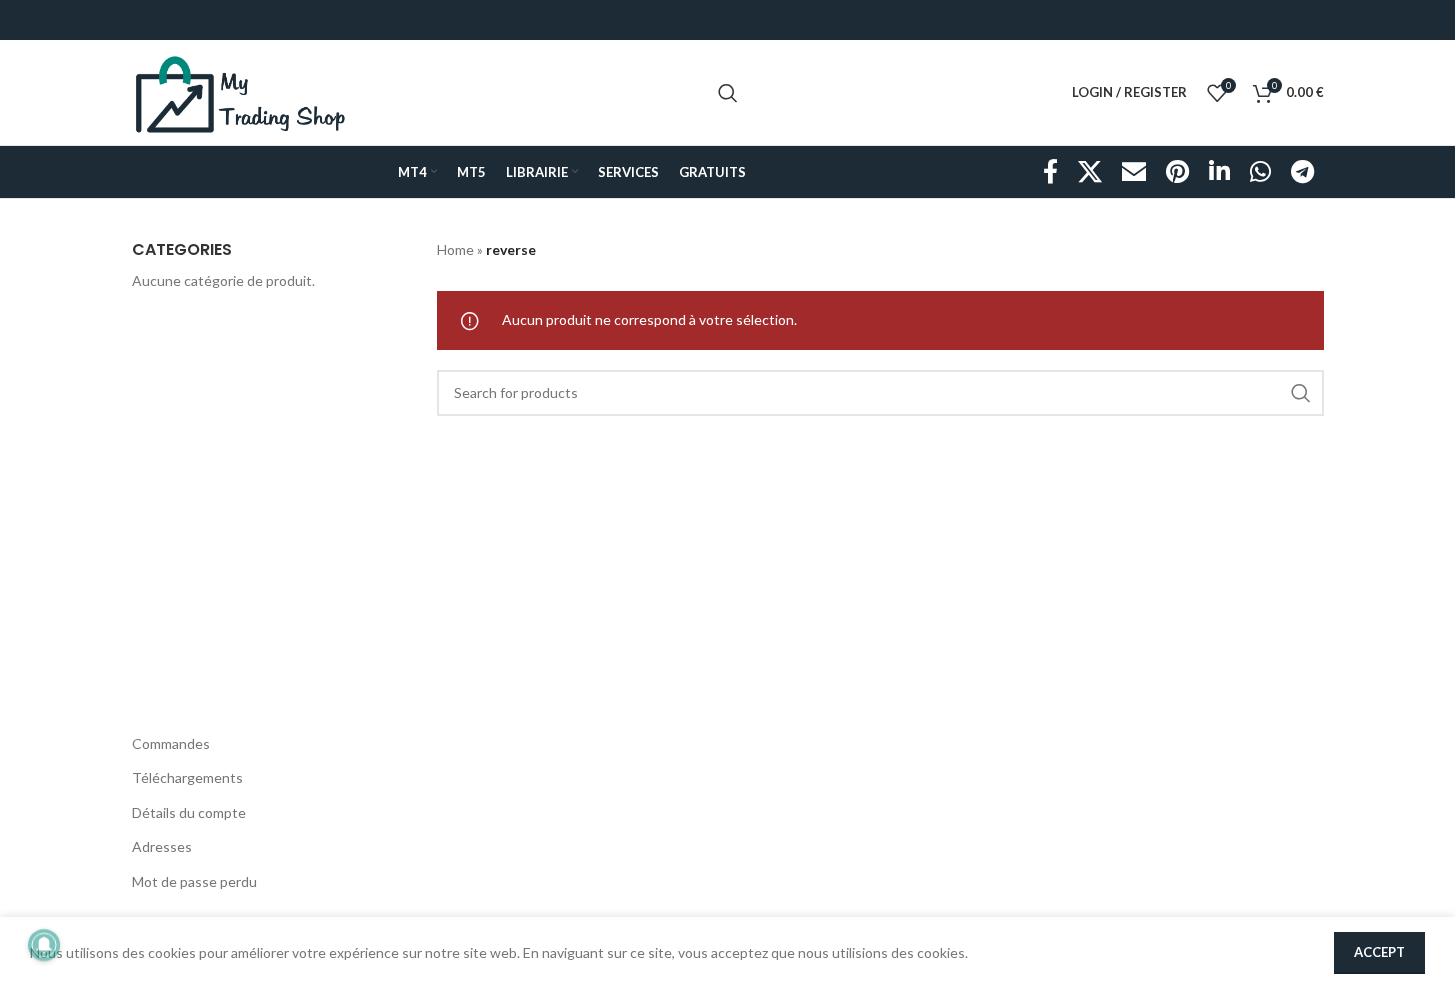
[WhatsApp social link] (1260, 172)
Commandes (171, 743)
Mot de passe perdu (194, 881)
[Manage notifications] (44, 945)
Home (455, 249)
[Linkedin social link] (1219, 172)
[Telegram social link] (1302, 172)
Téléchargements (187, 777)
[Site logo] (240, 90)
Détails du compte (189, 812)
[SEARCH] (1301, 393)
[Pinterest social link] (1177, 172)
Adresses (162, 846)
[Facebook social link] (1050, 172)
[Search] (728, 93)
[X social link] (1090, 172)
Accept (1379, 952)
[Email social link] (1134, 172)
